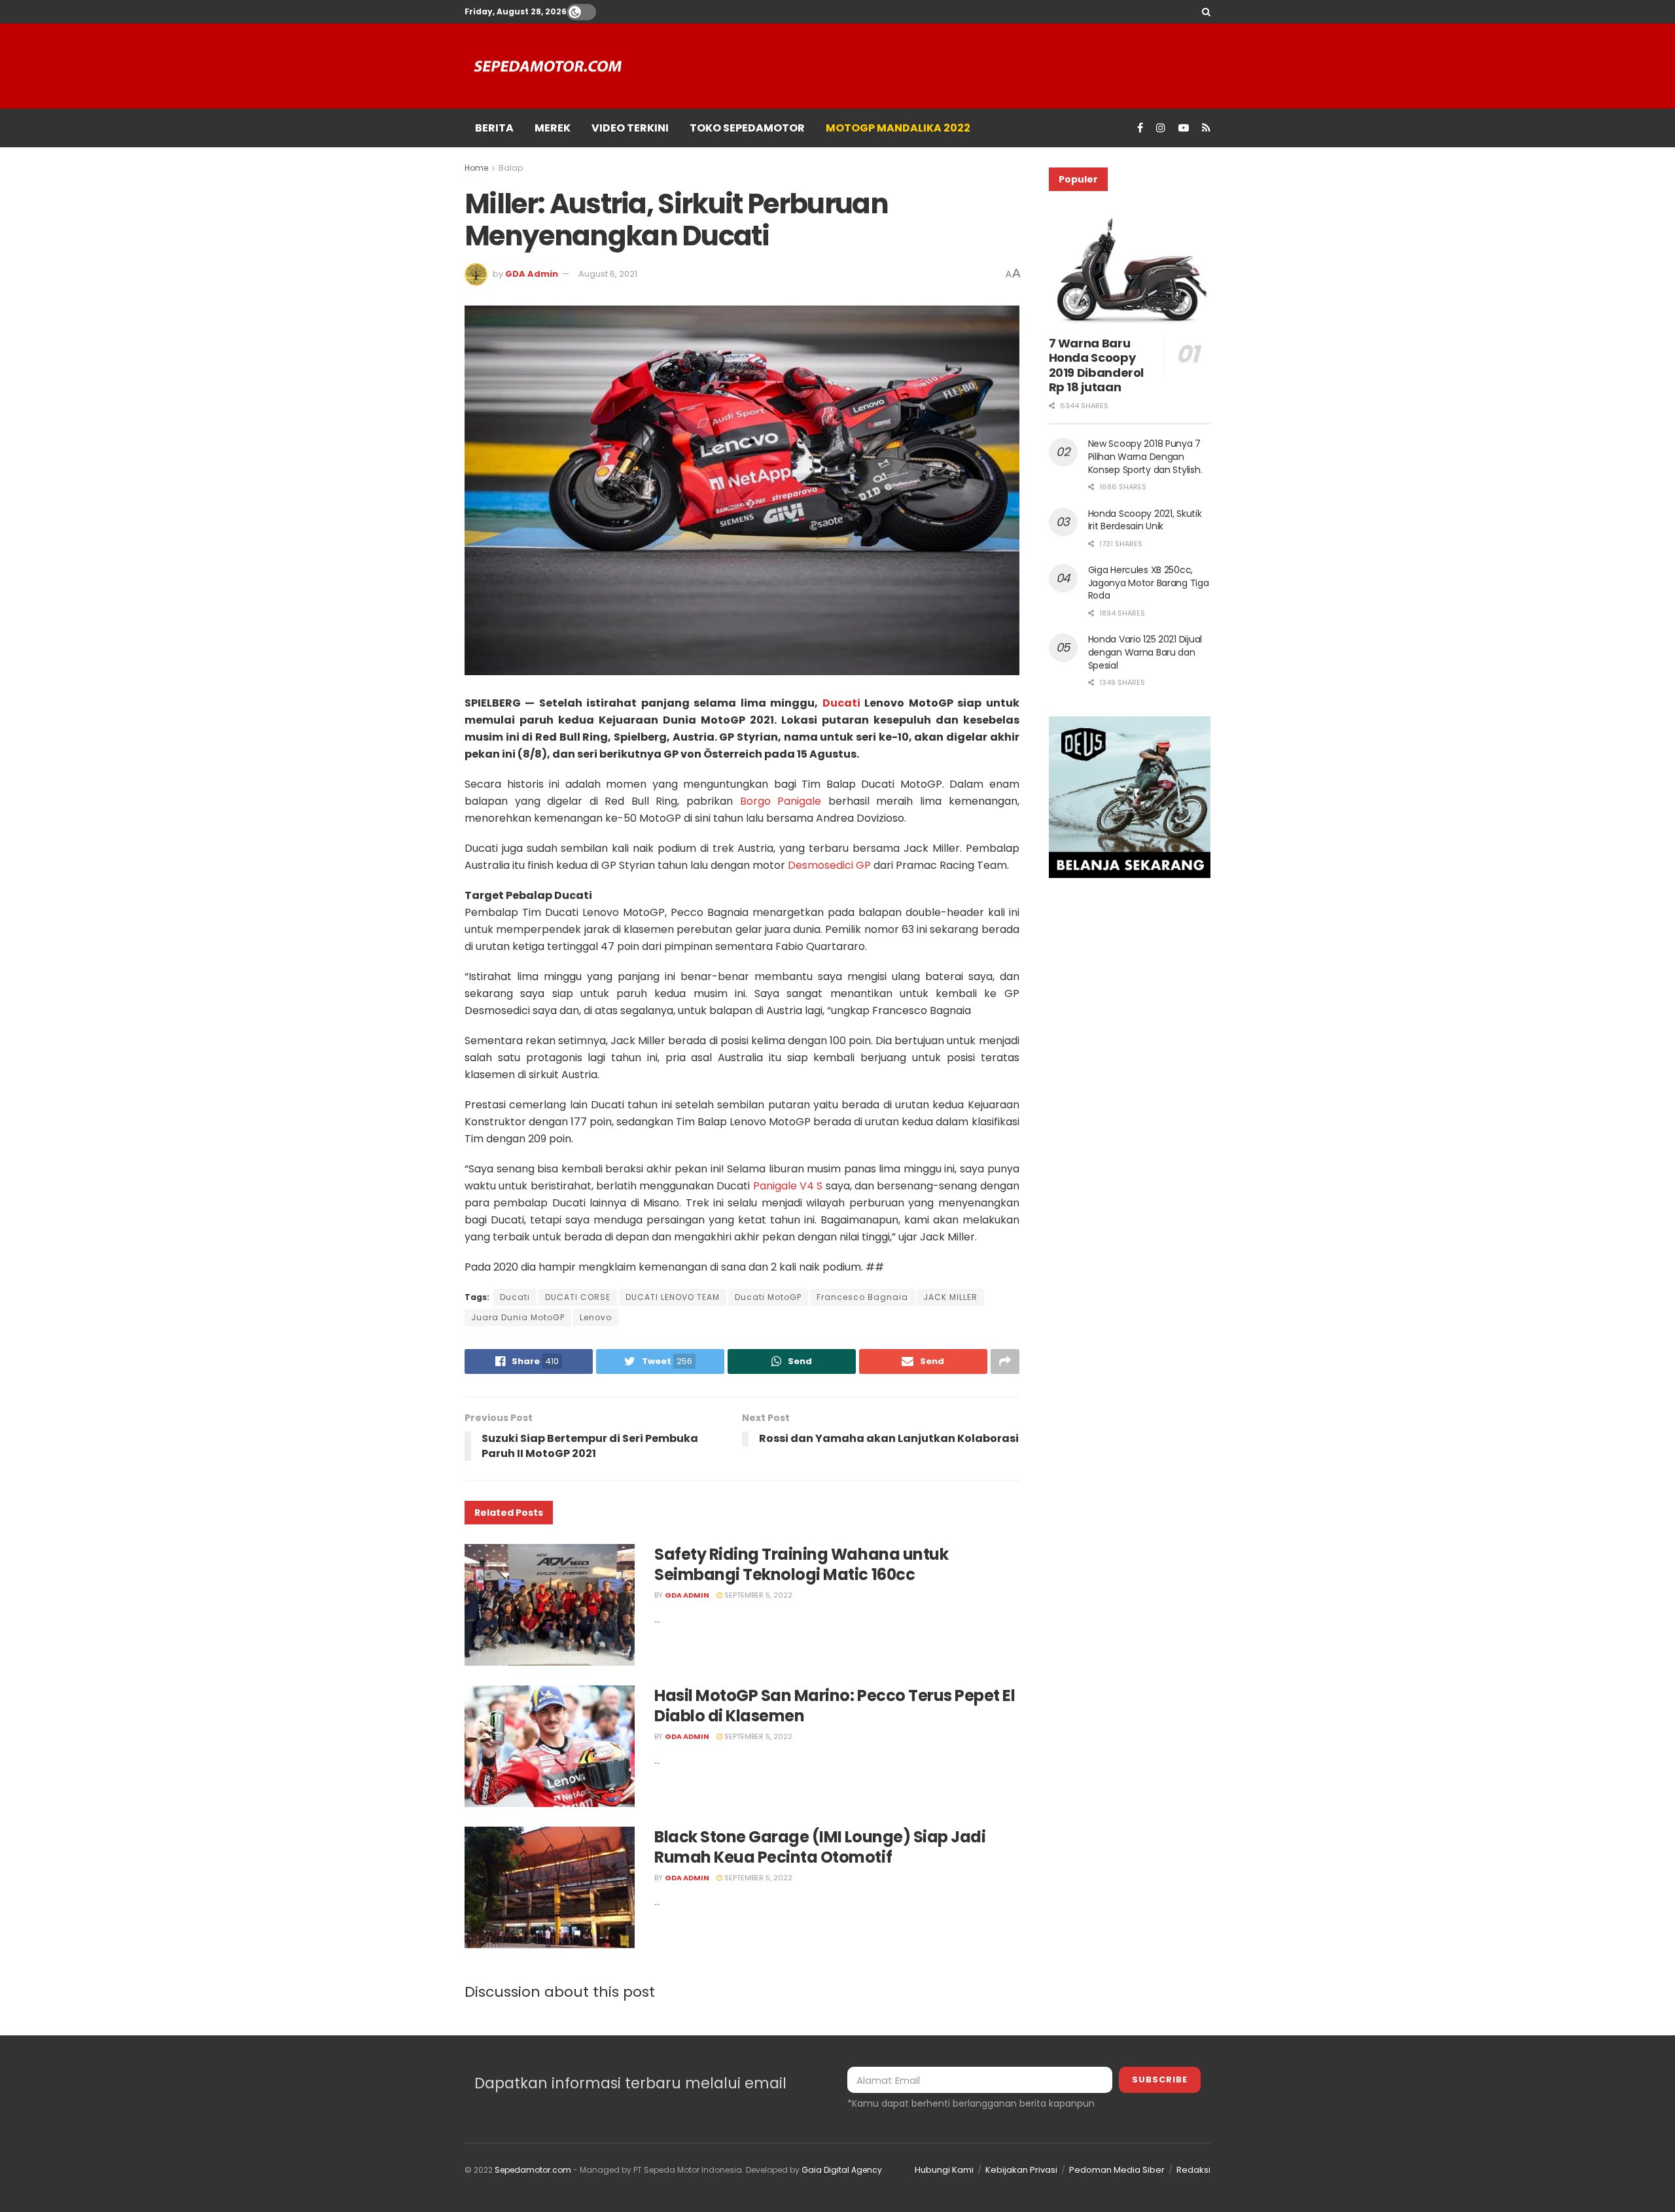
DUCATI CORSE (578, 1297)
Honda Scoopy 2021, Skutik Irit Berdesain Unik (1145, 520)
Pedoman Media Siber (1117, 2170)
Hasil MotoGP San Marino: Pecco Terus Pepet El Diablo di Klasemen (835, 1706)
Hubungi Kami (944, 2170)
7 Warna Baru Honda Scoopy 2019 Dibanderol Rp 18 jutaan (1097, 365)
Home (476, 168)
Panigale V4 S (788, 1186)
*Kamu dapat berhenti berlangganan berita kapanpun (971, 2103)
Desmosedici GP (829, 865)
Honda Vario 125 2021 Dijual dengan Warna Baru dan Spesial (1145, 652)
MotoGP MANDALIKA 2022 (898, 128)
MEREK (553, 128)
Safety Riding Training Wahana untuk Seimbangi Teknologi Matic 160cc (801, 1564)
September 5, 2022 (757, 1595)
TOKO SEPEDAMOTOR (747, 128)
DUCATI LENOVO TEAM (673, 1297)
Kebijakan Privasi (1021, 2170)
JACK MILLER (950, 1297)
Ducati (841, 703)
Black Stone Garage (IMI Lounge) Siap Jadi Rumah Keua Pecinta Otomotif (820, 1847)
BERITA (494, 128)
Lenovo (596, 1317)
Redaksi (1193, 2170)
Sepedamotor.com (533, 2170)
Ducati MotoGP (768, 1297)
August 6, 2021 (608, 274)
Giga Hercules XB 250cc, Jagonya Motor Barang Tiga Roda (1149, 583)
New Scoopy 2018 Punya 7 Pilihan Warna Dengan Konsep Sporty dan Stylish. (1145, 456)
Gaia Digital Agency (842, 2170)
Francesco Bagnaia (862, 1297)
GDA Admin (532, 274)
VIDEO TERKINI (630, 128)
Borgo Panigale (781, 801)
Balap (511, 168)
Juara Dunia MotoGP (518, 1317)
